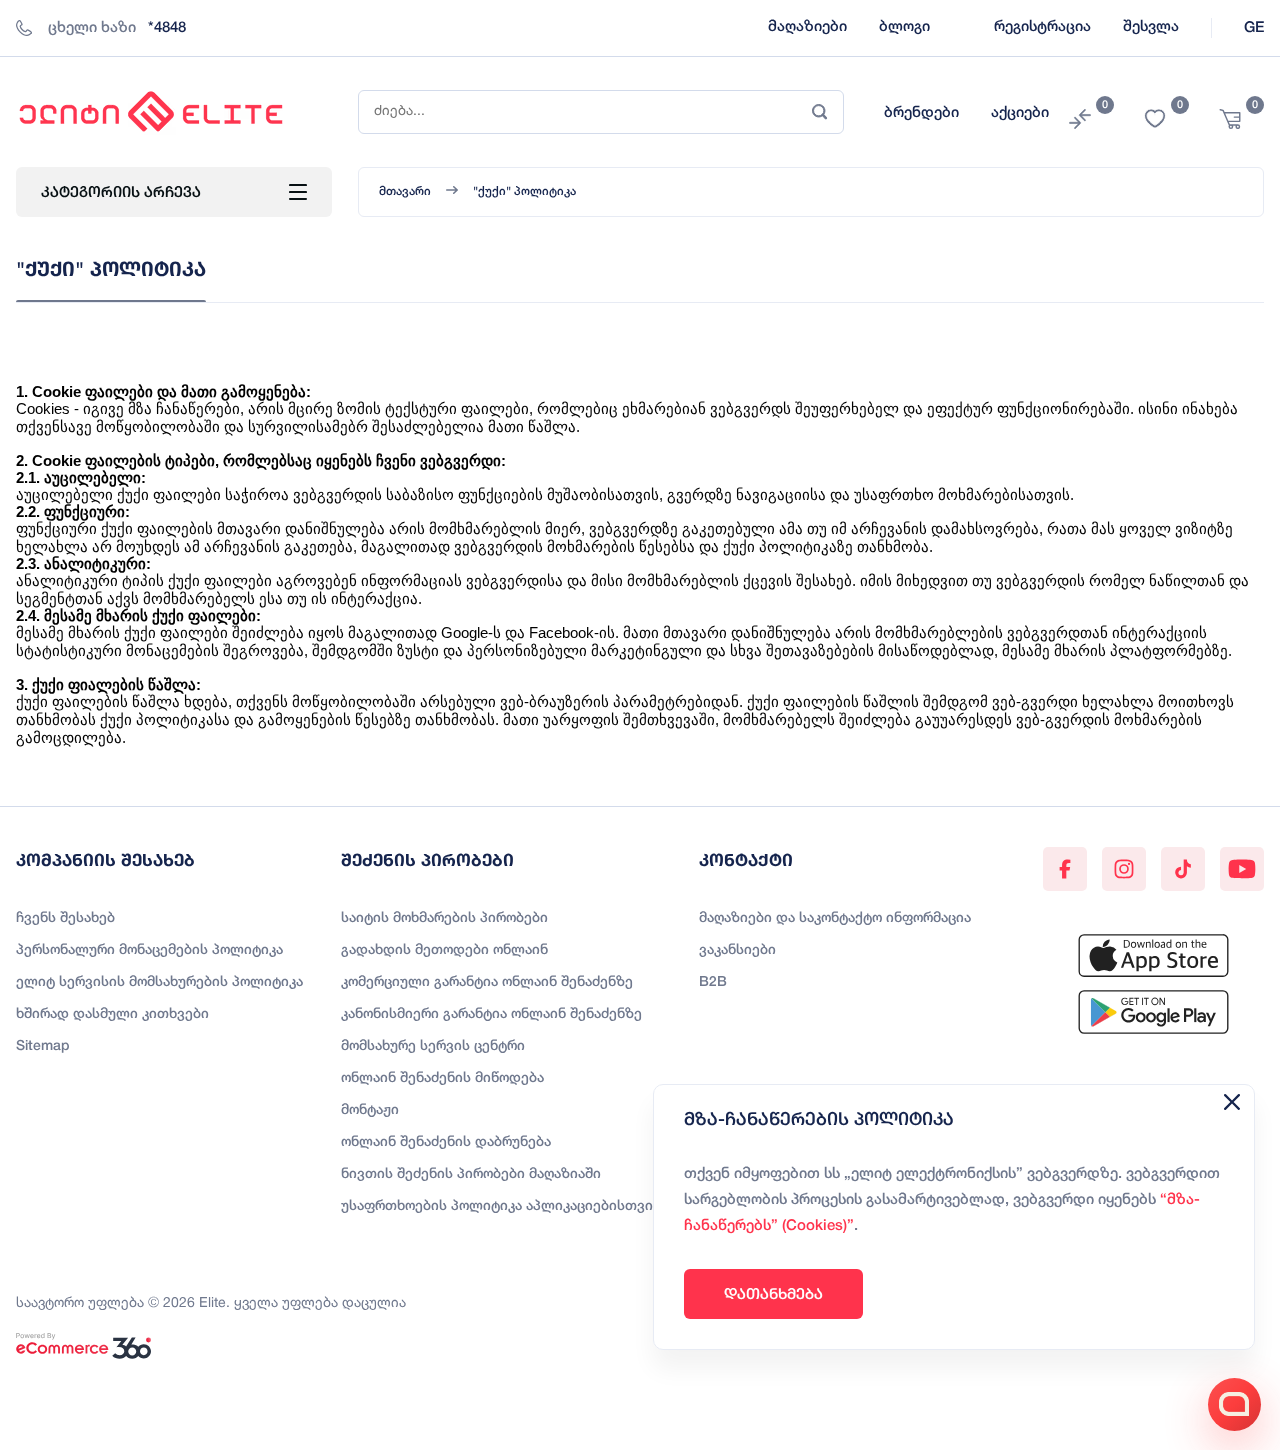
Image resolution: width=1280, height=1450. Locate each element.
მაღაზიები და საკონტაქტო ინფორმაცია (835, 918)
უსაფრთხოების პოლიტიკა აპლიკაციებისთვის (501, 1206)
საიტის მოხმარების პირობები (444, 918)
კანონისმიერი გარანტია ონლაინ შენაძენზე (491, 1014)
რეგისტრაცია (1042, 27)
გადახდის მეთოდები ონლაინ (444, 950)
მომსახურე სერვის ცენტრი (433, 1046)
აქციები (1020, 113)
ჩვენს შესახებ (65, 918)
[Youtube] (1242, 869)
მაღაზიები (807, 27)
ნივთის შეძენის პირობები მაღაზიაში (471, 1174)
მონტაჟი (370, 1110)
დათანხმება (773, 1293)
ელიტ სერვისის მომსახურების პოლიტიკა (159, 982)
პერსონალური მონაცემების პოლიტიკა (149, 950)
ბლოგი (904, 27)
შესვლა (1151, 27)
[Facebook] (1065, 869)
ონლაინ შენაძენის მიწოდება (442, 1078)
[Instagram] (1124, 869)
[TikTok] (1183, 869)
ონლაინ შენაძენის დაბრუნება (446, 1142)
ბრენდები (921, 113)
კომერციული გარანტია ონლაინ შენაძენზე (487, 982)
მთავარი (405, 191)
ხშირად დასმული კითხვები (112, 1014)
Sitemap (43, 1046)
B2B (713, 982)
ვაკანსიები (737, 950)
